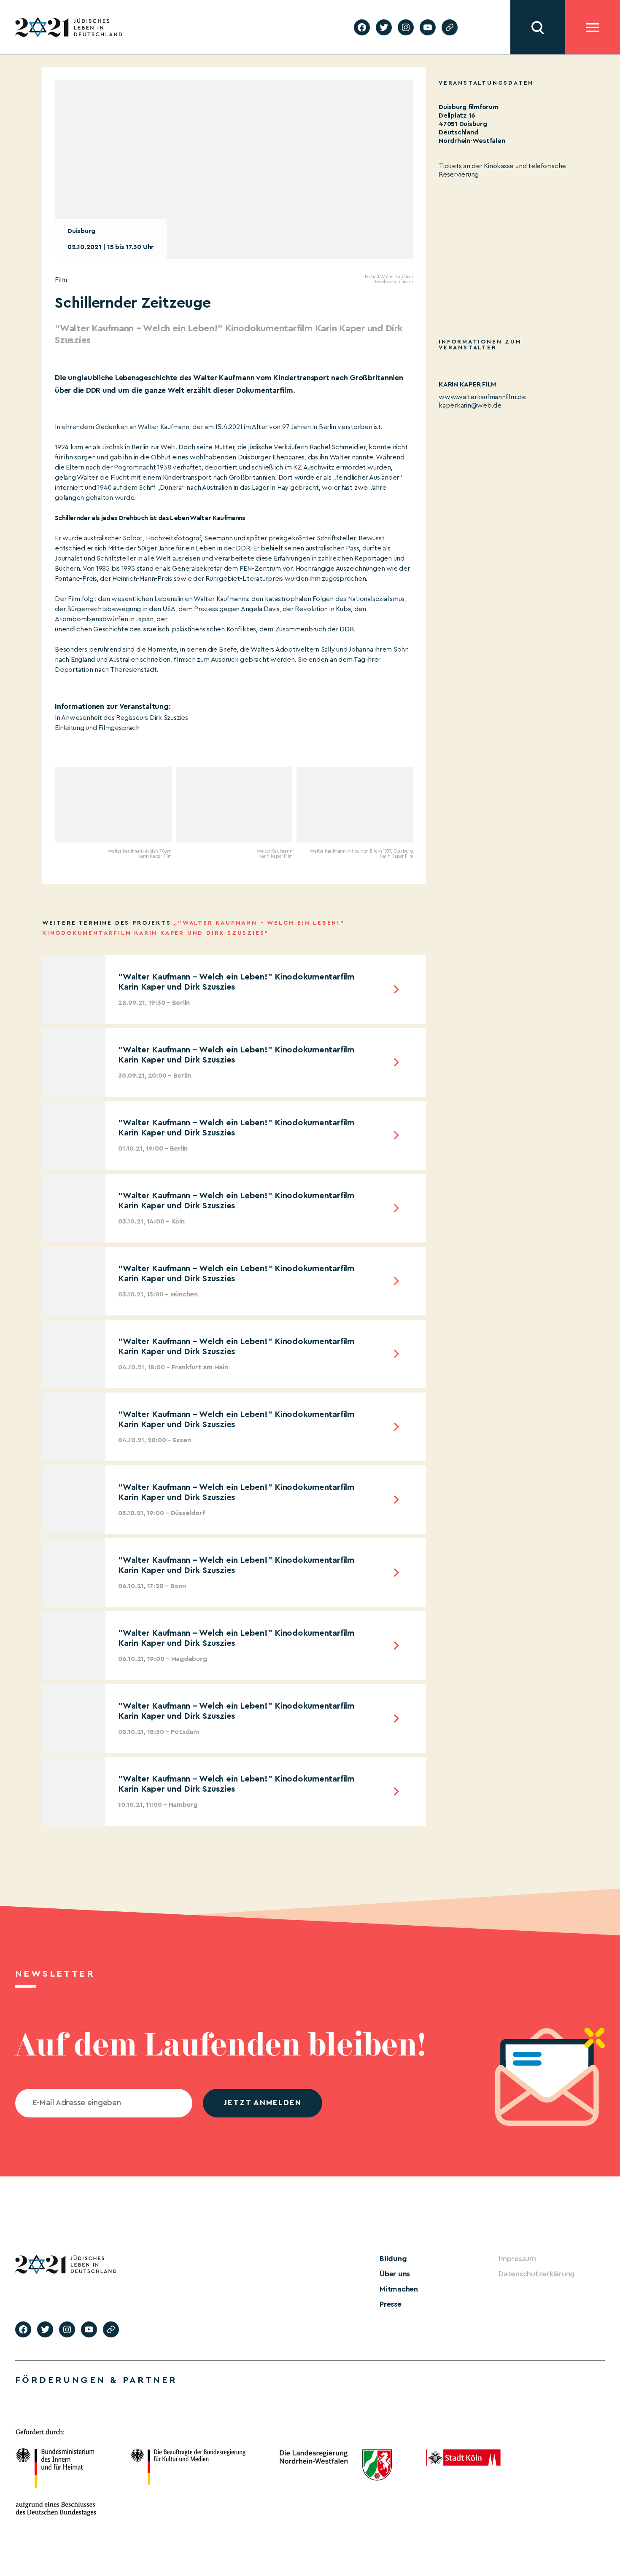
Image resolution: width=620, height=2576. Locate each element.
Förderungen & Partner (96, 2380)
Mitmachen (399, 2289)
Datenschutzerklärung (536, 2274)
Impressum (517, 2259)
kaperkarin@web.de (470, 405)
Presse (391, 2304)
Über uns (395, 2274)
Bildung (393, 2259)
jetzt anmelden (263, 2103)
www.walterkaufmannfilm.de (482, 397)
